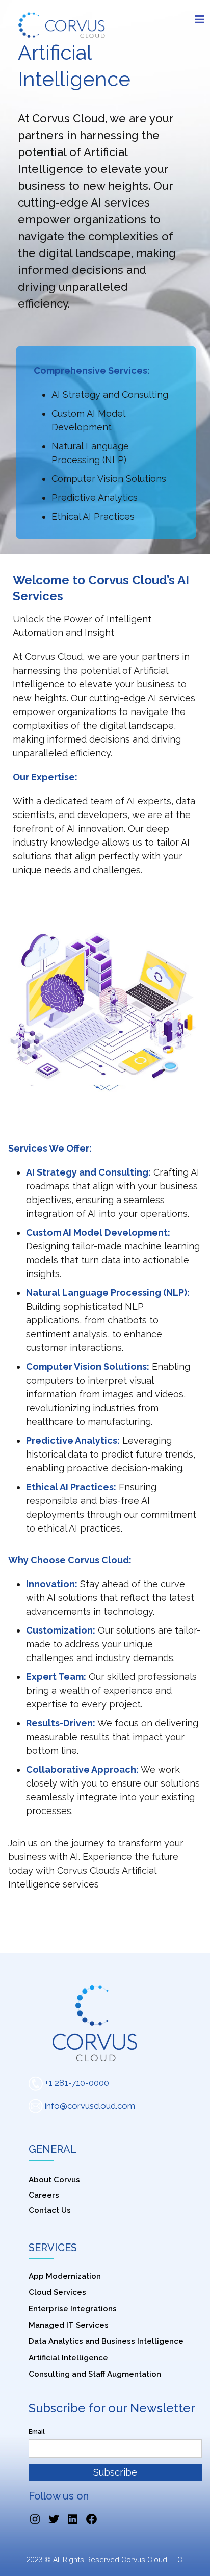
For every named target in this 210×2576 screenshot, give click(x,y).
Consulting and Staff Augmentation (95, 2374)
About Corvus (54, 2180)
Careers (44, 2195)
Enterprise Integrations (73, 2309)
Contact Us (50, 2210)
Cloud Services (57, 2292)
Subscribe (115, 2472)
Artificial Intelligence (68, 2358)
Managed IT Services (69, 2325)
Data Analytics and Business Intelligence (106, 2341)
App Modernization (65, 2276)
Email (37, 2432)
